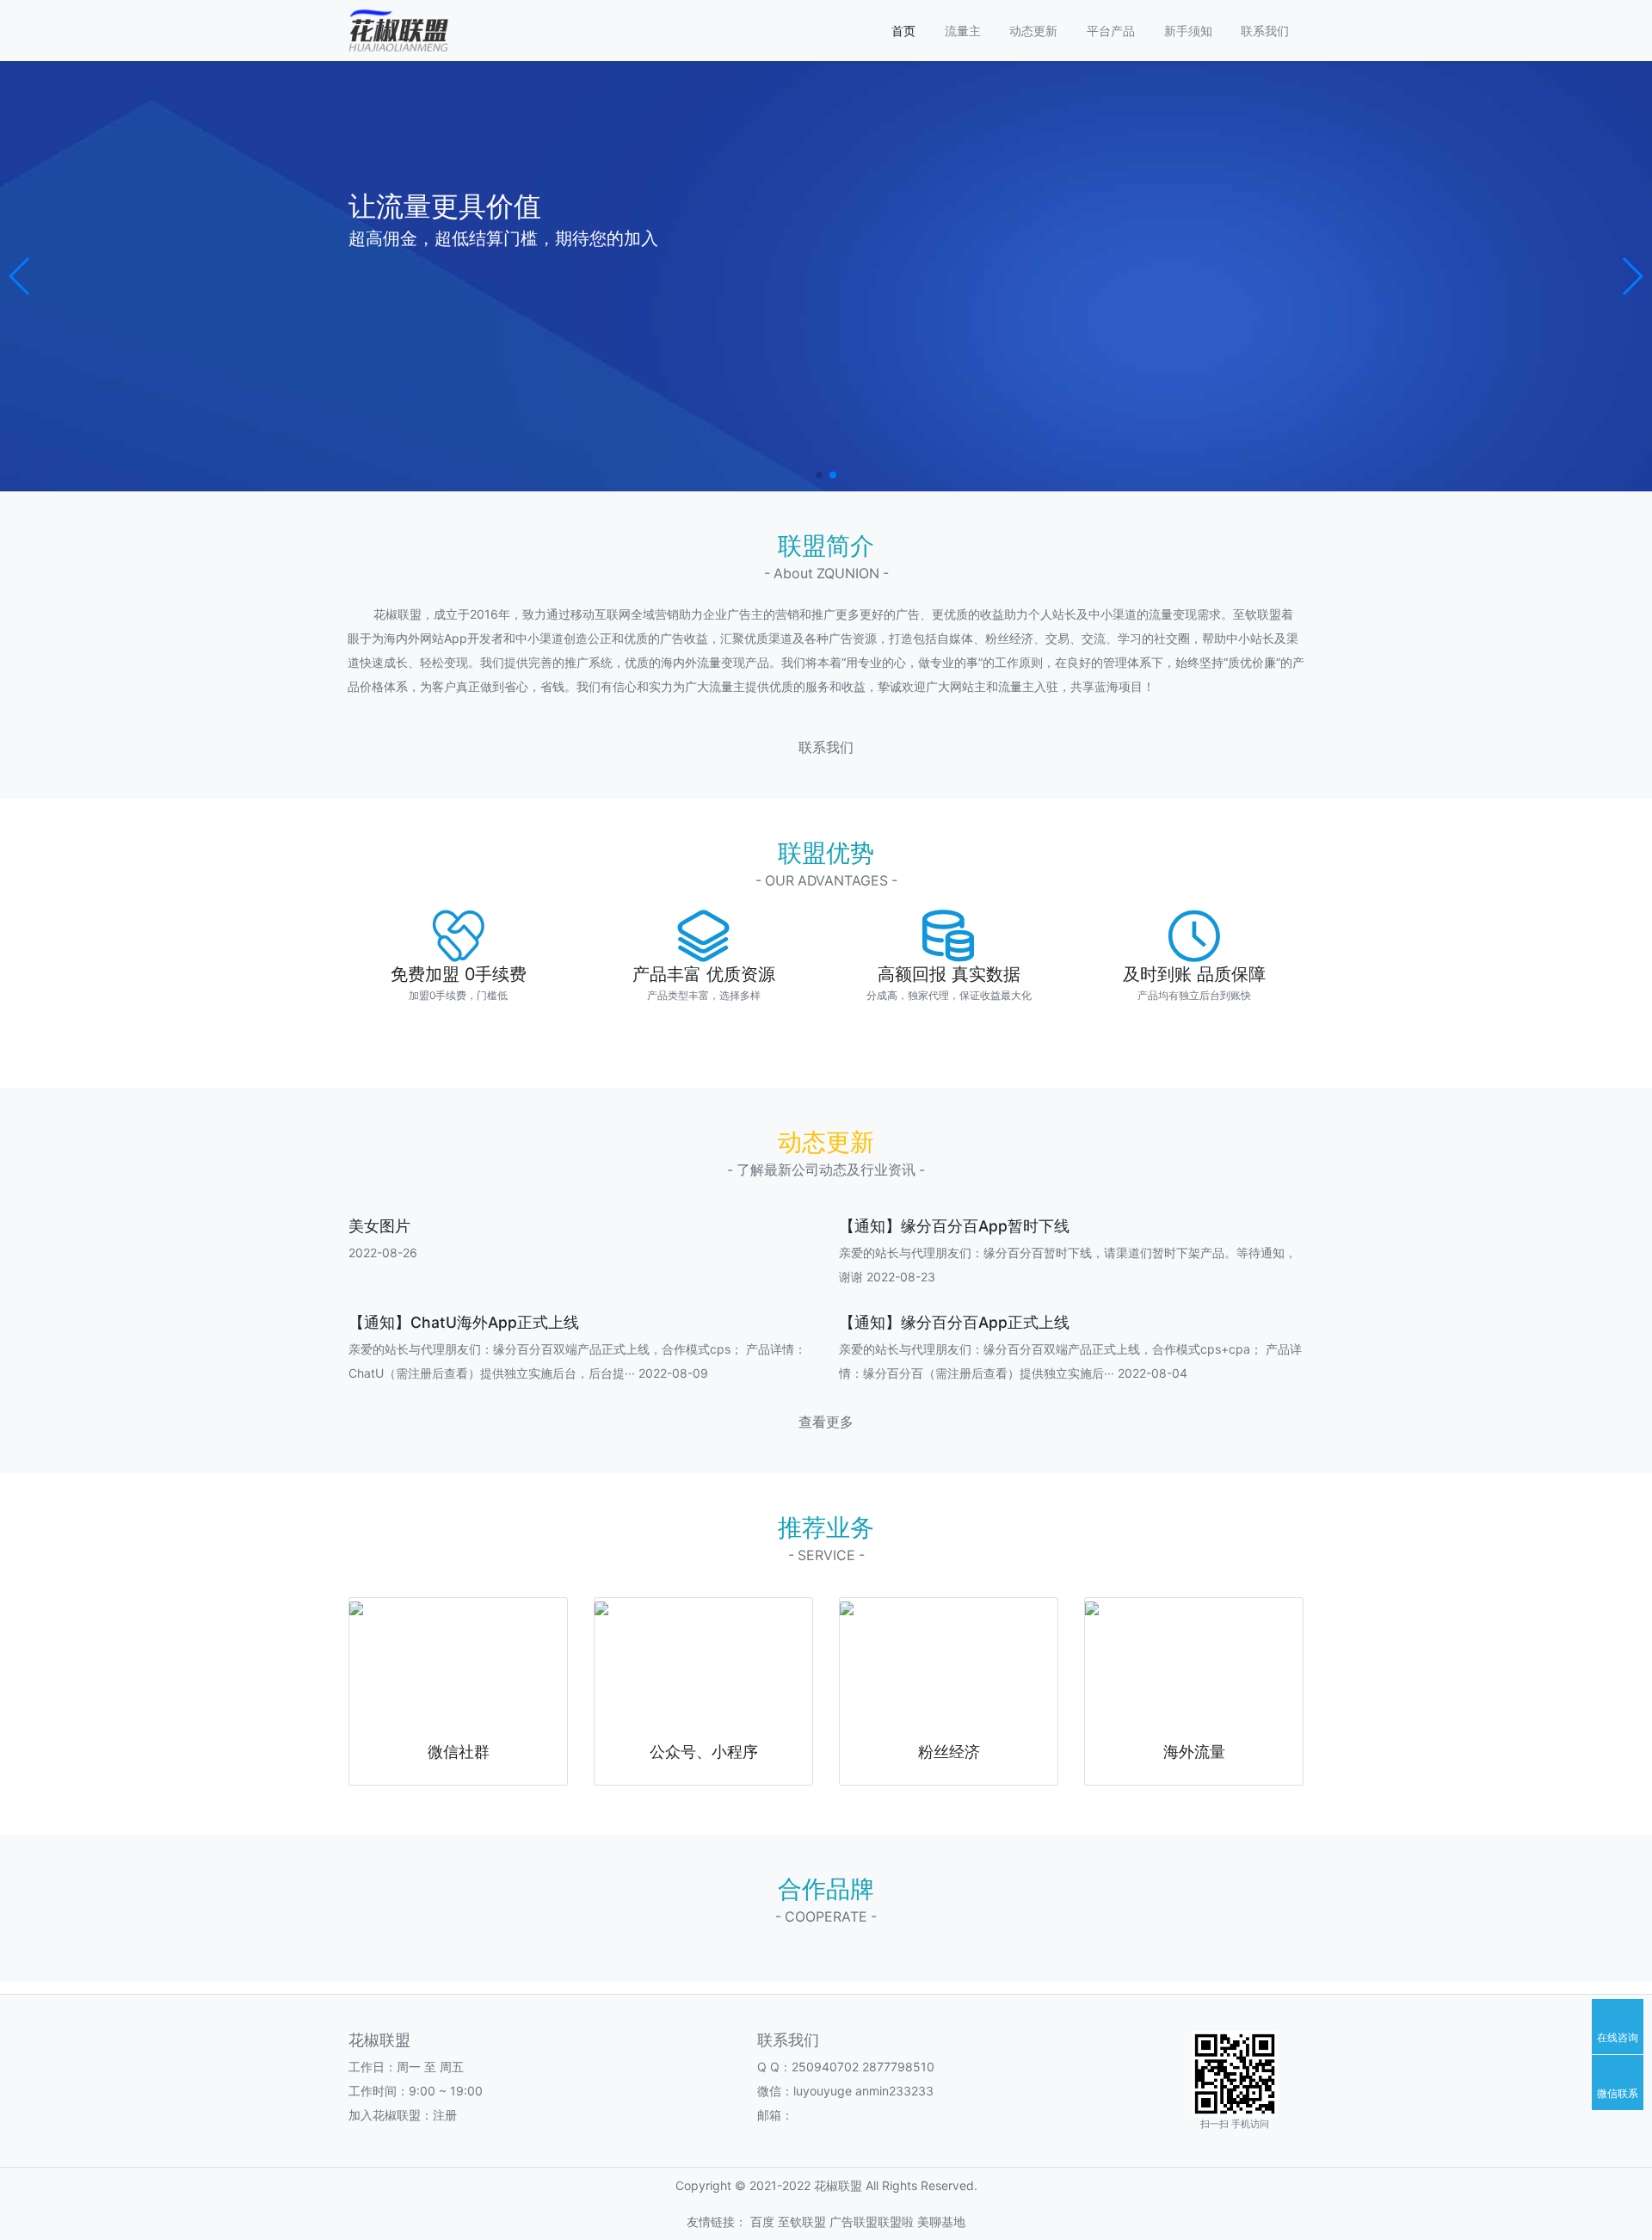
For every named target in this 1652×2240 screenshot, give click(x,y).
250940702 (825, 2067)
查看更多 (826, 1422)
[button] (20, 276)
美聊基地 (941, 2221)
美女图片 (379, 1226)
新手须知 (1188, 31)
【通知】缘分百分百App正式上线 (954, 1322)
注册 (445, 2115)
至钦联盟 (802, 2221)
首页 (903, 31)
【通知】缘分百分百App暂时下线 (954, 1226)
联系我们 (1265, 31)
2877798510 (898, 2067)
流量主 (963, 31)
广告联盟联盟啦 (872, 2221)
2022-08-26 (383, 1253)
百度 (762, 2221)
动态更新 (1033, 31)
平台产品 (1111, 31)
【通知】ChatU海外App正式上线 (464, 1322)
